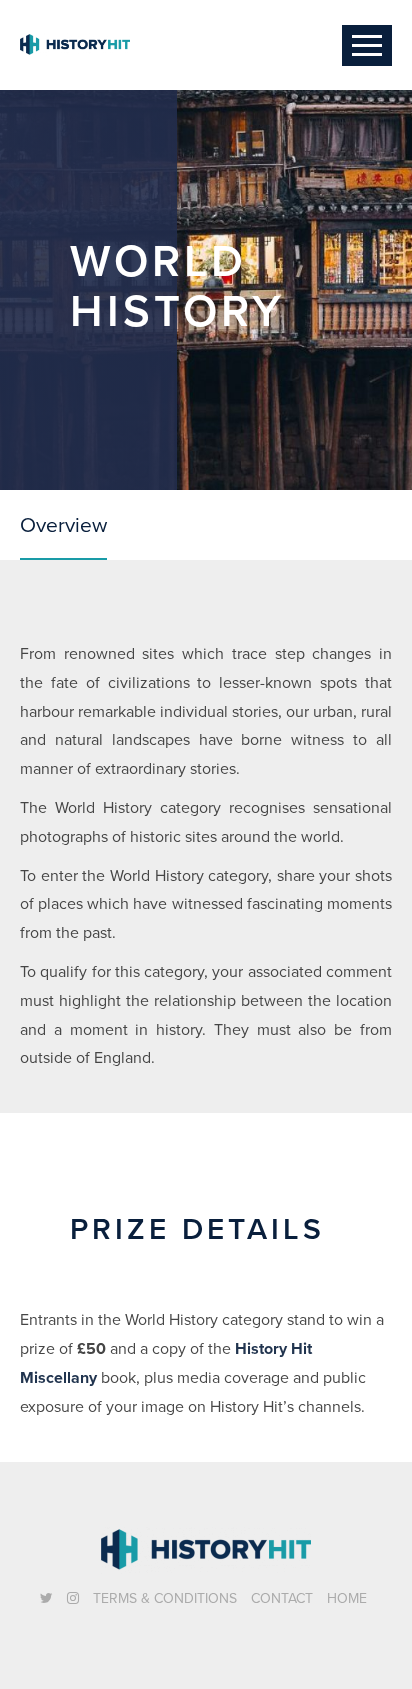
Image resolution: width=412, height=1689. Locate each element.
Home (347, 1598)
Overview (63, 524)
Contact (282, 1598)
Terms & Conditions (165, 1598)
